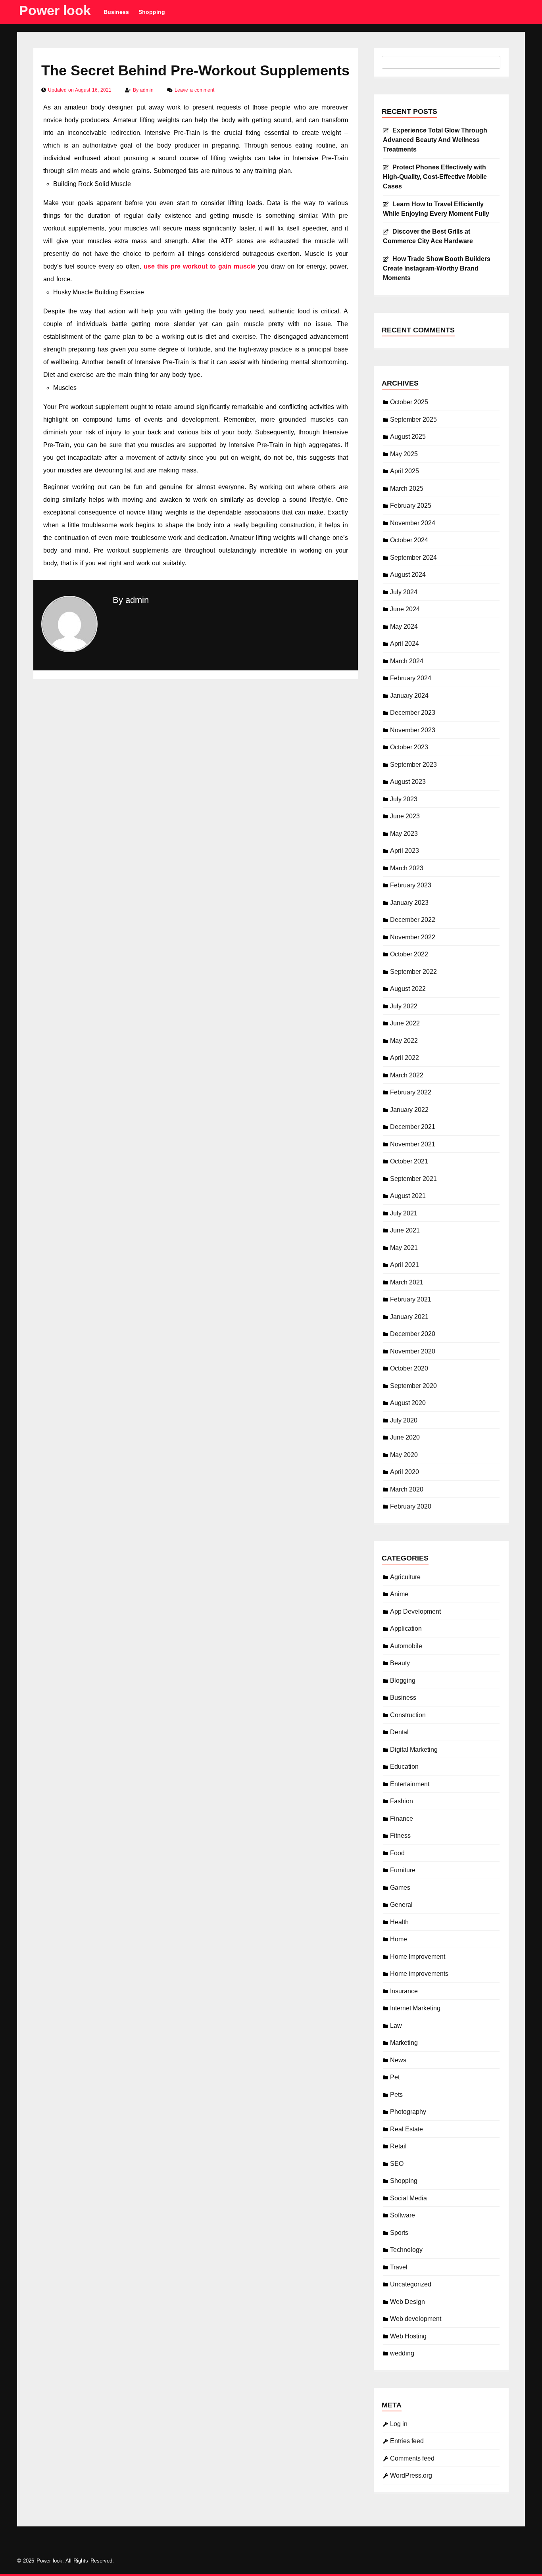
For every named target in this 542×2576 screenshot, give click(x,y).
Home (399, 1939)
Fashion (402, 1801)
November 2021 (413, 1144)
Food (397, 1853)
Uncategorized (411, 2284)
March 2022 (407, 1075)
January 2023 (409, 903)
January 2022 (409, 1110)
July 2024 (404, 592)
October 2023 (409, 747)
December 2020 (413, 1334)
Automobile (406, 1646)
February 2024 (411, 678)
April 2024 (405, 644)
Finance (402, 1819)
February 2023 (411, 885)
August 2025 (408, 437)
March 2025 (407, 489)
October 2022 (409, 954)
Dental (399, 1732)
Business (116, 12)
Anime (399, 1594)
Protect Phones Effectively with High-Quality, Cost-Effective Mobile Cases (435, 177)
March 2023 (407, 868)
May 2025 (404, 454)
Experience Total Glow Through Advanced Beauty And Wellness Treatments (435, 140)
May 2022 (404, 1041)
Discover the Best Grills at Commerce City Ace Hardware (428, 236)
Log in (399, 2424)
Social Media (408, 2198)
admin (148, 90)
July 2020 (404, 1420)
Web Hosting (408, 2336)
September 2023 (413, 765)
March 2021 (407, 1282)
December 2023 (413, 713)
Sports (399, 2233)
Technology (406, 2250)
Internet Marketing (415, 2008)
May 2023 (404, 834)
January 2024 (409, 696)
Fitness (400, 1836)
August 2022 (408, 989)
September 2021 (413, 1179)
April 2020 (405, 1472)
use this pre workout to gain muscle (200, 266)
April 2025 (405, 471)
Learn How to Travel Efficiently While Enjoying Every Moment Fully (436, 209)
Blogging (403, 1681)
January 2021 (409, 1317)
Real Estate (406, 2129)
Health (399, 1922)
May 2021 (404, 1248)
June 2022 (405, 1023)
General (401, 1905)
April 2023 (405, 851)
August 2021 (408, 1196)
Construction (408, 1715)
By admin (131, 600)
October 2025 (409, 402)
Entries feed (407, 2441)
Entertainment (410, 1784)
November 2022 (413, 937)
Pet (395, 2077)
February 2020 (411, 1506)
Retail (398, 2146)
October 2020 (409, 1368)
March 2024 (407, 661)
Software (403, 2215)
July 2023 (404, 799)
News (398, 2060)
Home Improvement (418, 1957)
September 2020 (413, 1386)
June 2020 (405, 1437)
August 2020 (408, 1403)
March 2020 (407, 1489)
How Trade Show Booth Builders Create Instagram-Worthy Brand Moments (437, 268)
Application (406, 1629)
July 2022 (404, 1006)
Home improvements (419, 1974)
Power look (55, 10)
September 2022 (413, 972)
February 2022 (411, 1092)
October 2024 (409, 540)
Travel (399, 2267)
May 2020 (404, 1455)
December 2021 (413, 1127)
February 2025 (411, 506)
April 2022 (405, 1058)
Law (396, 2026)
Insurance (404, 1991)
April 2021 (405, 1265)
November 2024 (413, 523)
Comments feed (412, 2458)
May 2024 (404, 627)
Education (404, 1767)
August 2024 (408, 575)
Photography (408, 2112)
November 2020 (413, 1351)
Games (400, 1888)
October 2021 (409, 1161)
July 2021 (404, 1213)
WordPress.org (411, 2475)
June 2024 (405, 609)
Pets (396, 2095)
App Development (415, 1611)
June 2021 (405, 1230)
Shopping (152, 12)
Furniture (403, 1870)
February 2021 (411, 1299)
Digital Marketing (414, 1750)
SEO (397, 2164)
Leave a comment (194, 90)
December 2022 (413, 920)
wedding (402, 2353)
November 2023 (413, 730)
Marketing (404, 2043)
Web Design (407, 2302)
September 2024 (413, 558)
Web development (416, 2319)
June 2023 (405, 816)
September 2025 (413, 419)
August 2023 (408, 782)
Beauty (400, 1663)
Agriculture (405, 1577)
